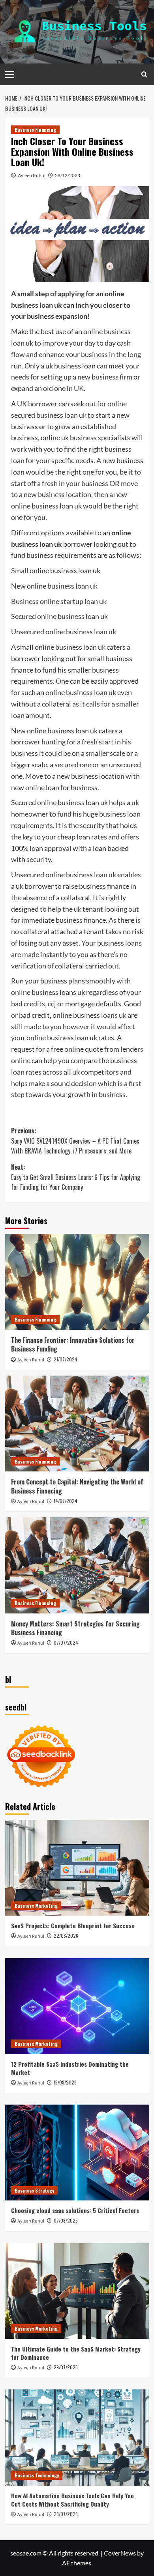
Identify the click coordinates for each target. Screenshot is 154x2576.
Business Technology (37, 2475)
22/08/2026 (66, 1936)
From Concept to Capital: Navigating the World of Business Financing (77, 1486)
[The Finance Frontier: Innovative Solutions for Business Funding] (77, 1282)
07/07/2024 (66, 1642)
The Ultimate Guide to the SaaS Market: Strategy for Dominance (76, 2353)
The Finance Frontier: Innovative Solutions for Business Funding (73, 1344)
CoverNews (120, 2553)
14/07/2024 (66, 1501)
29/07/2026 (66, 2367)
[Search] (144, 74)
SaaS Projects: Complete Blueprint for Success (73, 1925)
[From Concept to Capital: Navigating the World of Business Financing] (77, 1424)
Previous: (75, 1141)
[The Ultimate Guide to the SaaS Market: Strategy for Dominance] (77, 2291)
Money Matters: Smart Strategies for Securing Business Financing (75, 1628)
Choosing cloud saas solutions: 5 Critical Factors (75, 2210)
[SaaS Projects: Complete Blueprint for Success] (77, 1868)
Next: (76, 1177)
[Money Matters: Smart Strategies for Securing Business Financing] (77, 1565)
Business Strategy (34, 2190)
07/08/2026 (66, 2220)
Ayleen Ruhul (32, 175)
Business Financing (35, 130)
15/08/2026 (65, 2082)
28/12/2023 (68, 175)
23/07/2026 (66, 2514)
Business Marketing (36, 1906)
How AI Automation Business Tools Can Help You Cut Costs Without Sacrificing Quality (72, 2500)
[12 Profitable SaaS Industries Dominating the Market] (77, 2006)
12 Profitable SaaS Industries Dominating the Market (70, 2068)
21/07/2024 (66, 1359)
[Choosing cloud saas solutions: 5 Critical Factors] (77, 2153)
